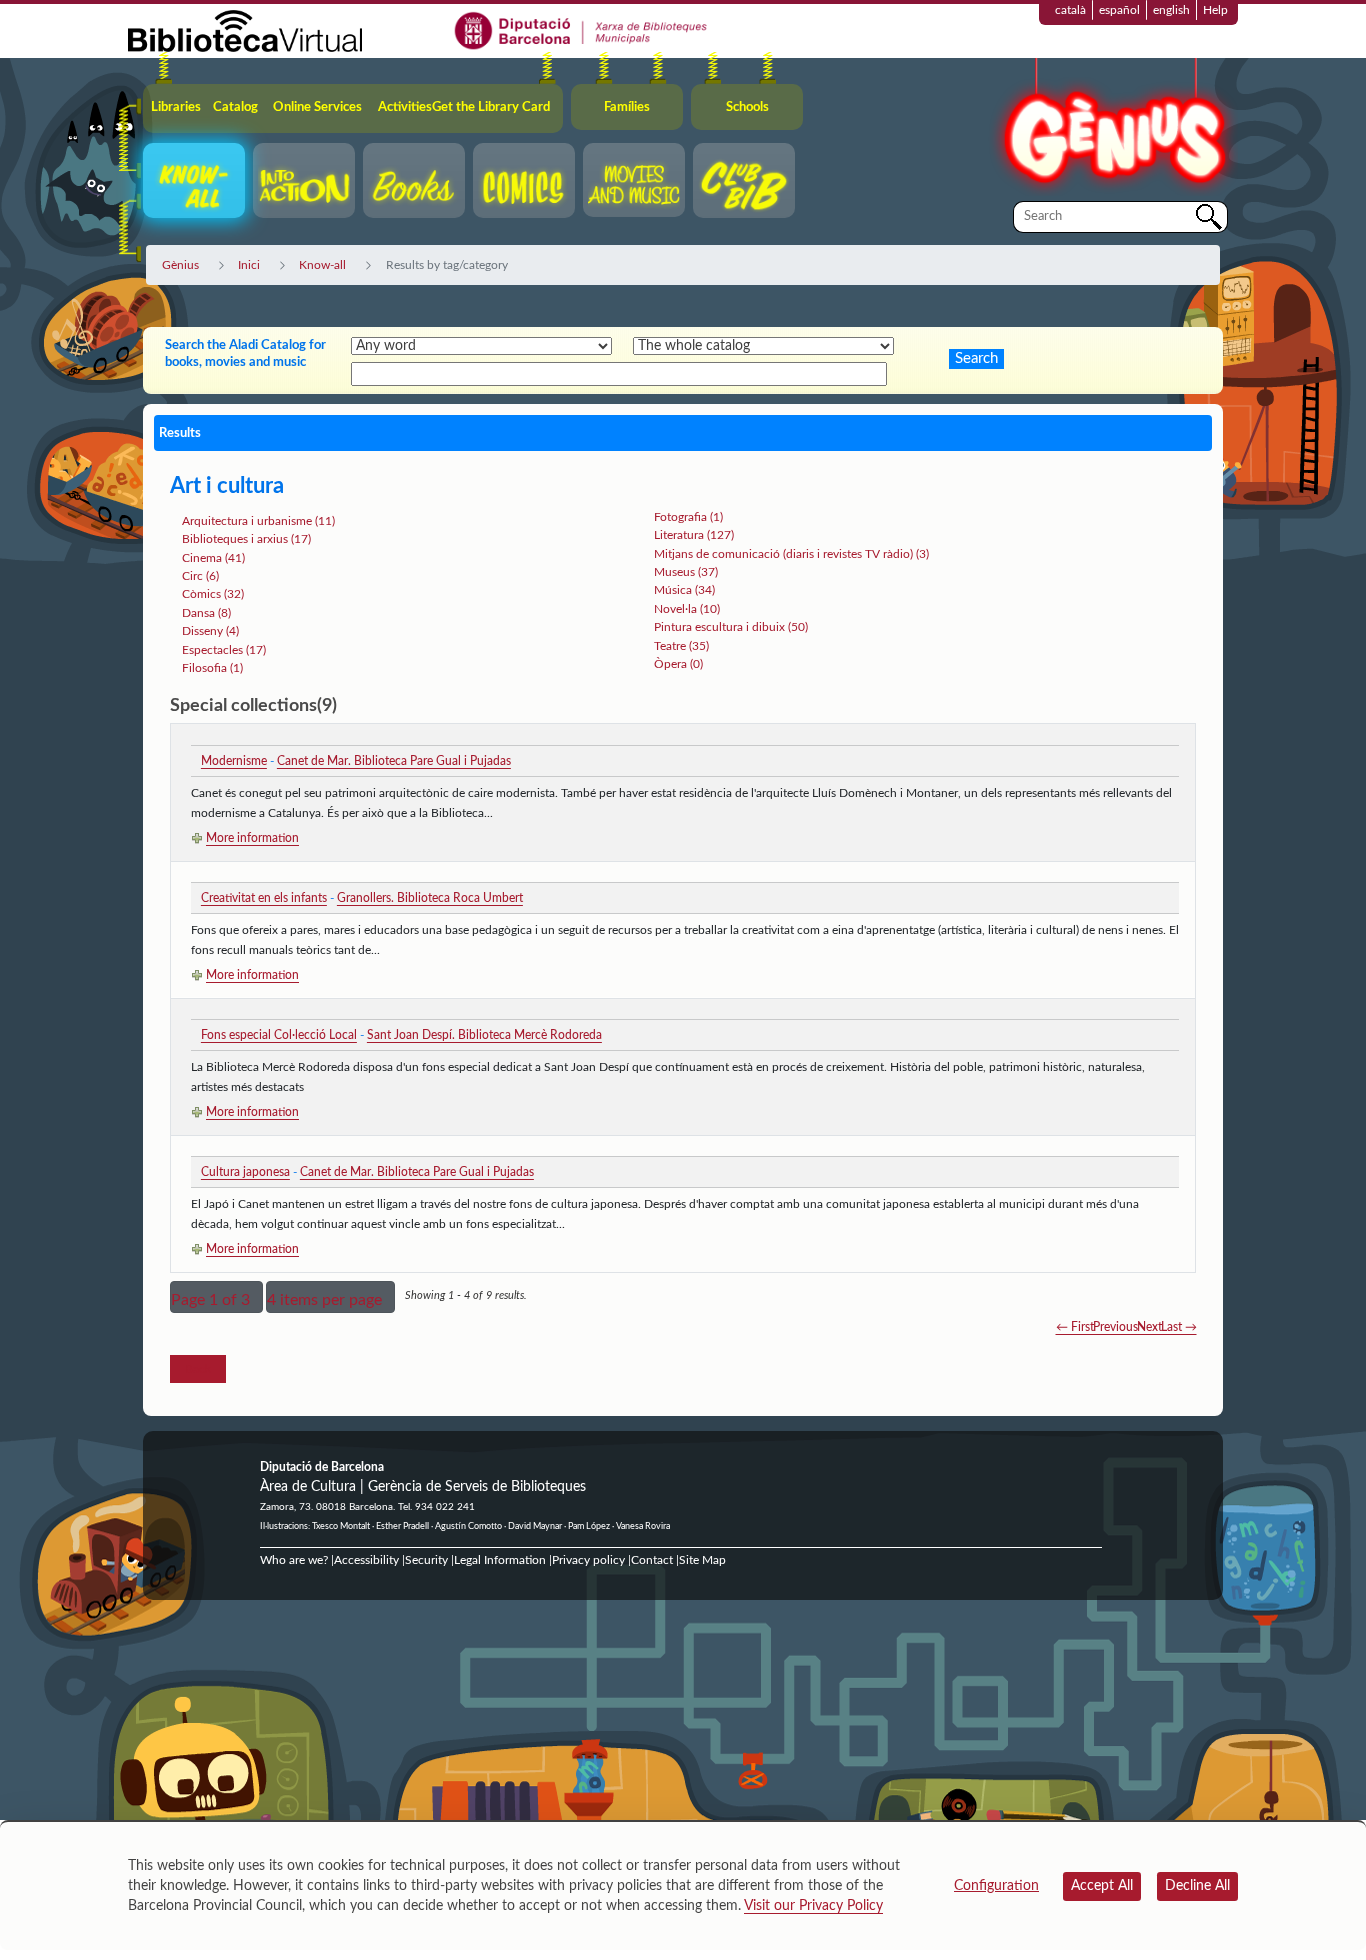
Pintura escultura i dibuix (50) (731, 627)
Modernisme (234, 761)
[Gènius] (1113, 128)
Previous (1115, 1327)
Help (1215, 10)
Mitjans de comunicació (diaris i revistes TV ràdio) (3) (791, 554)
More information (252, 838)
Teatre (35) (681, 646)
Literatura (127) (694, 535)
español (1119, 10)
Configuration (996, 1886)
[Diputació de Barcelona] (581, 30)
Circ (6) (200, 576)
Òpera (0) (678, 664)
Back (198, 1369)
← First (1075, 1327)
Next (1149, 1327)
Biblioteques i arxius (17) (246, 539)
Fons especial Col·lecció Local (279, 1035)
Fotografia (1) (688, 517)
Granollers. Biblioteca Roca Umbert (430, 898)
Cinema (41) (213, 558)
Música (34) (684, 590)
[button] (216, 1297)
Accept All (1102, 1886)
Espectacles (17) (224, 650)
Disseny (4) (210, 631)
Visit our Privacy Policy (813, 1906)
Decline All (1197, 1886)
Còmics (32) (213, 594)
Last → (1179, 1327)
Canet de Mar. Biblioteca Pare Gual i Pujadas (394, 761)
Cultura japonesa (245, 1172)
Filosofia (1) (212, 668)
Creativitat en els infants (264, 898)
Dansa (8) (206, 613)
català (1070, 10)
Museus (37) (686, 572)
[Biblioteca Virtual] (245, 30)
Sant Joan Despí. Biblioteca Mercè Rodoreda (484, 1035)
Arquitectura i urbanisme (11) (258, 521)
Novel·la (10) (687, 609)
